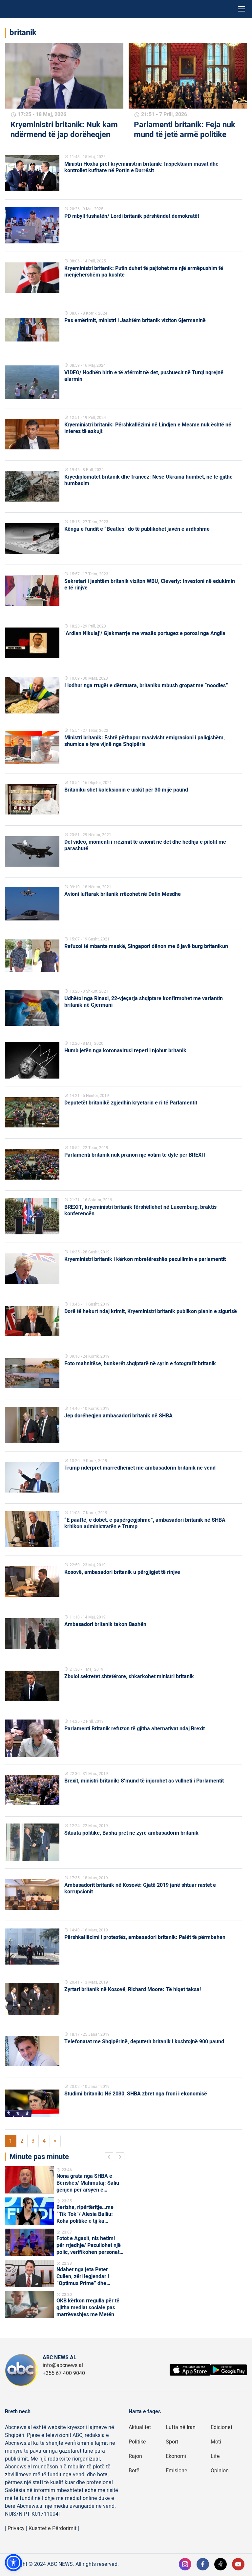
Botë (134, 2471)
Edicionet (221, 2427)
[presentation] (110, 2158)
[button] (13, 2563)
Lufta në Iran (181, 2427)
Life (215, 2456)
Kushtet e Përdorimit (52, 2528)
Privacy (16, 2528)
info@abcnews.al (63, 2365)
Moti (216, 2442)
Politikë (137, 2442)
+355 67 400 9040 (64, 2373)
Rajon (135, 2456)
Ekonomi (176, 2456)
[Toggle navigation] (241, 9)
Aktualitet (140, 2427)
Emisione (177, 2471)
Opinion (220, 2471)
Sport (172, 2442)
